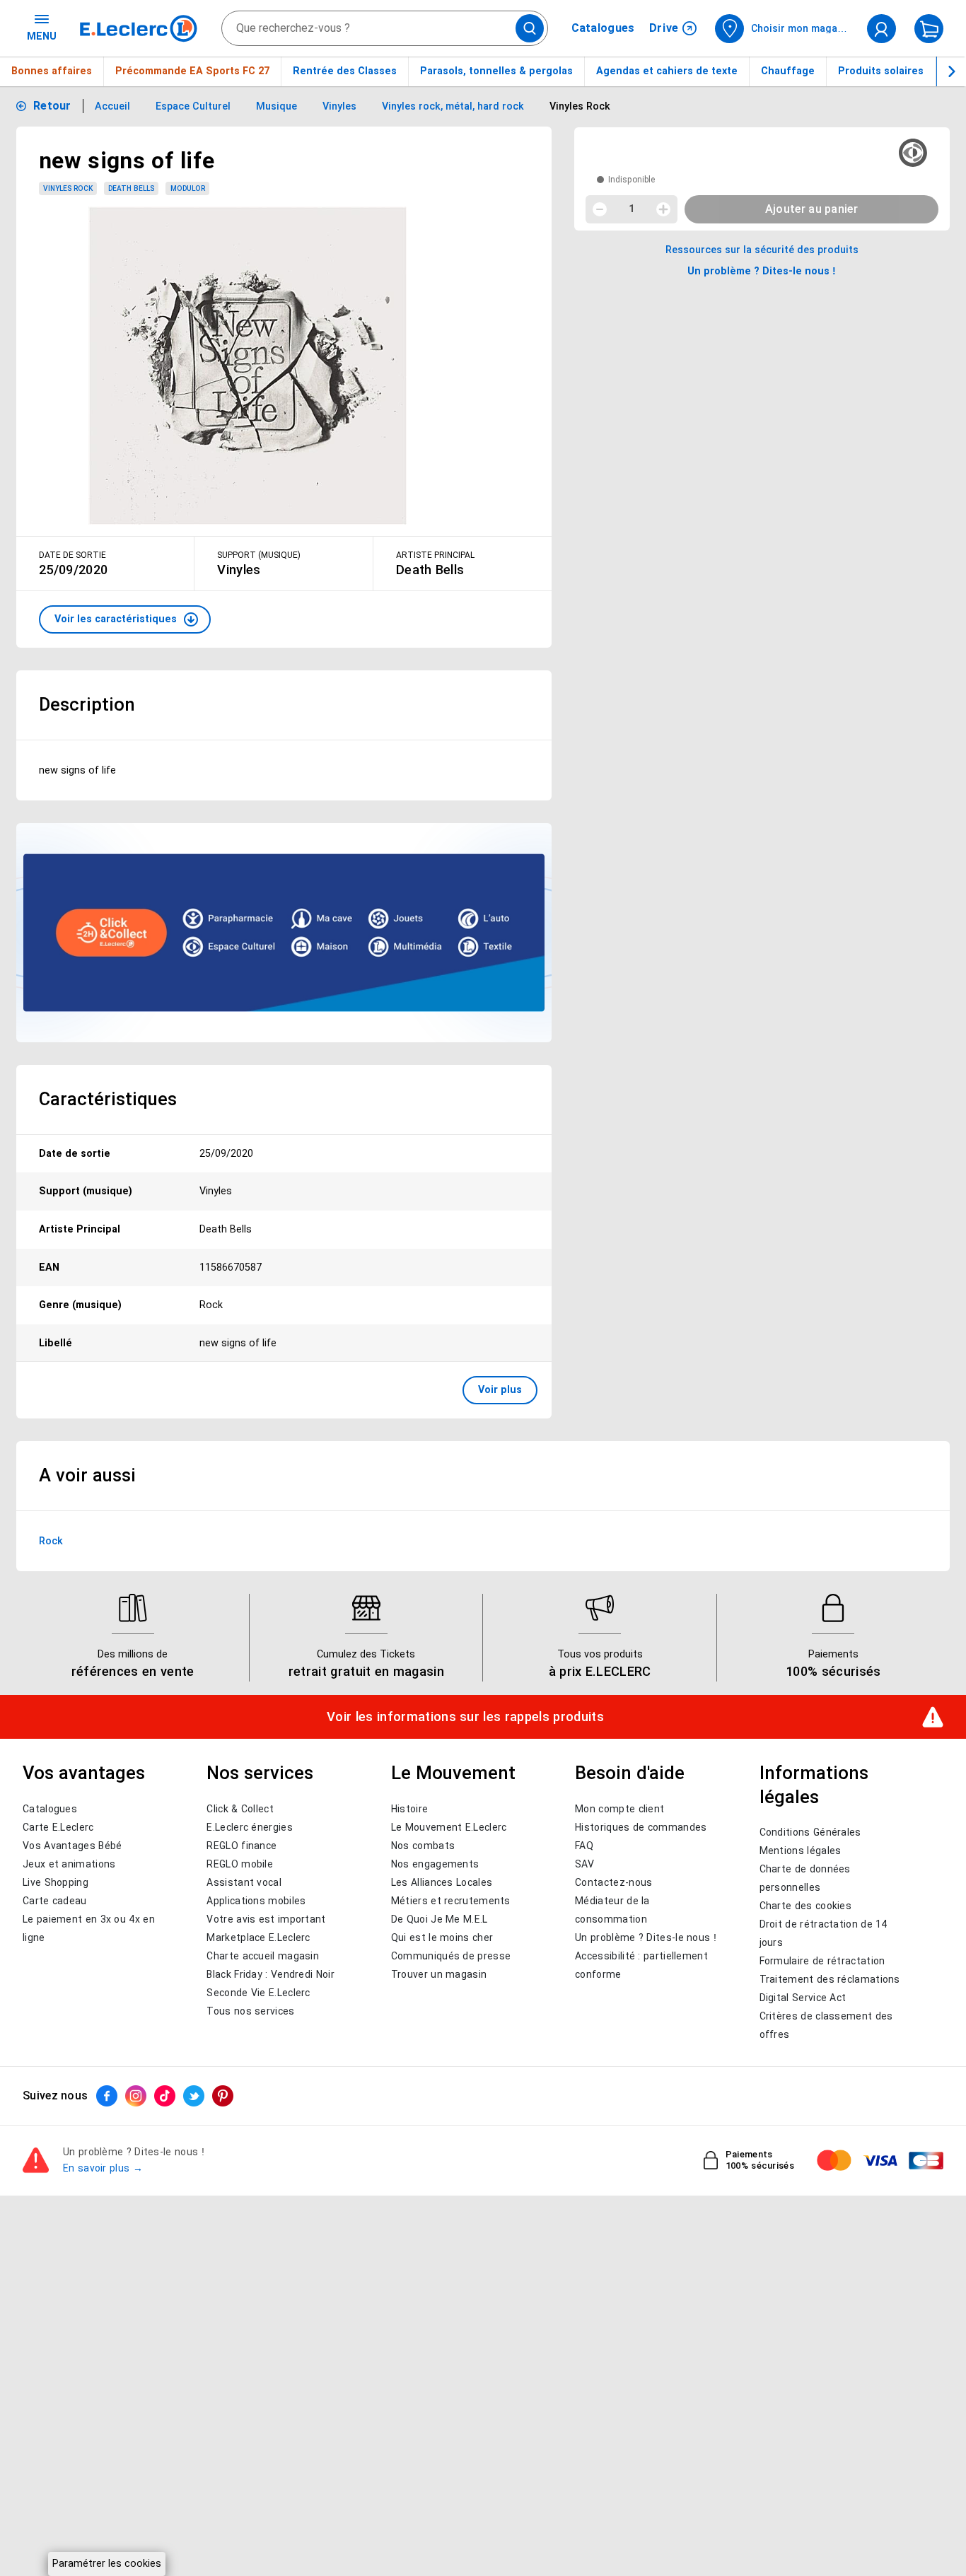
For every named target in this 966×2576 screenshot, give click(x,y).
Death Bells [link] (131, 188)
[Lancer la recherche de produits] (530, 28)
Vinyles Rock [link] (68, 188)
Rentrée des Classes (345, 71)
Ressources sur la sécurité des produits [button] (762, 250)
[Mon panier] (929, 29)
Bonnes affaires (52, 71)
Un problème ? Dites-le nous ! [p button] (762, 271)
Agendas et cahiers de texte (667, 71)
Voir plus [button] (500, 1389)
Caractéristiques (108, 1099)
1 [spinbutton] (632, 209)
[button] (125, 619)
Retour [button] (52, 106)
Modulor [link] (188, 188)
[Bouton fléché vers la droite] (951, 71)
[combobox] (385, 28)
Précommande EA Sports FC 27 (192, 71)
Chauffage (788, 71)
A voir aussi (87, 1475)
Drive (664, 28)
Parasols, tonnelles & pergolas (496, 71)
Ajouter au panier (811, 209)
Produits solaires (881, 71)
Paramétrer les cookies (107, 2563)
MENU (42, 36)
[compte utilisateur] (881, 29)
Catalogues (603, 28)
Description (87, 704)
